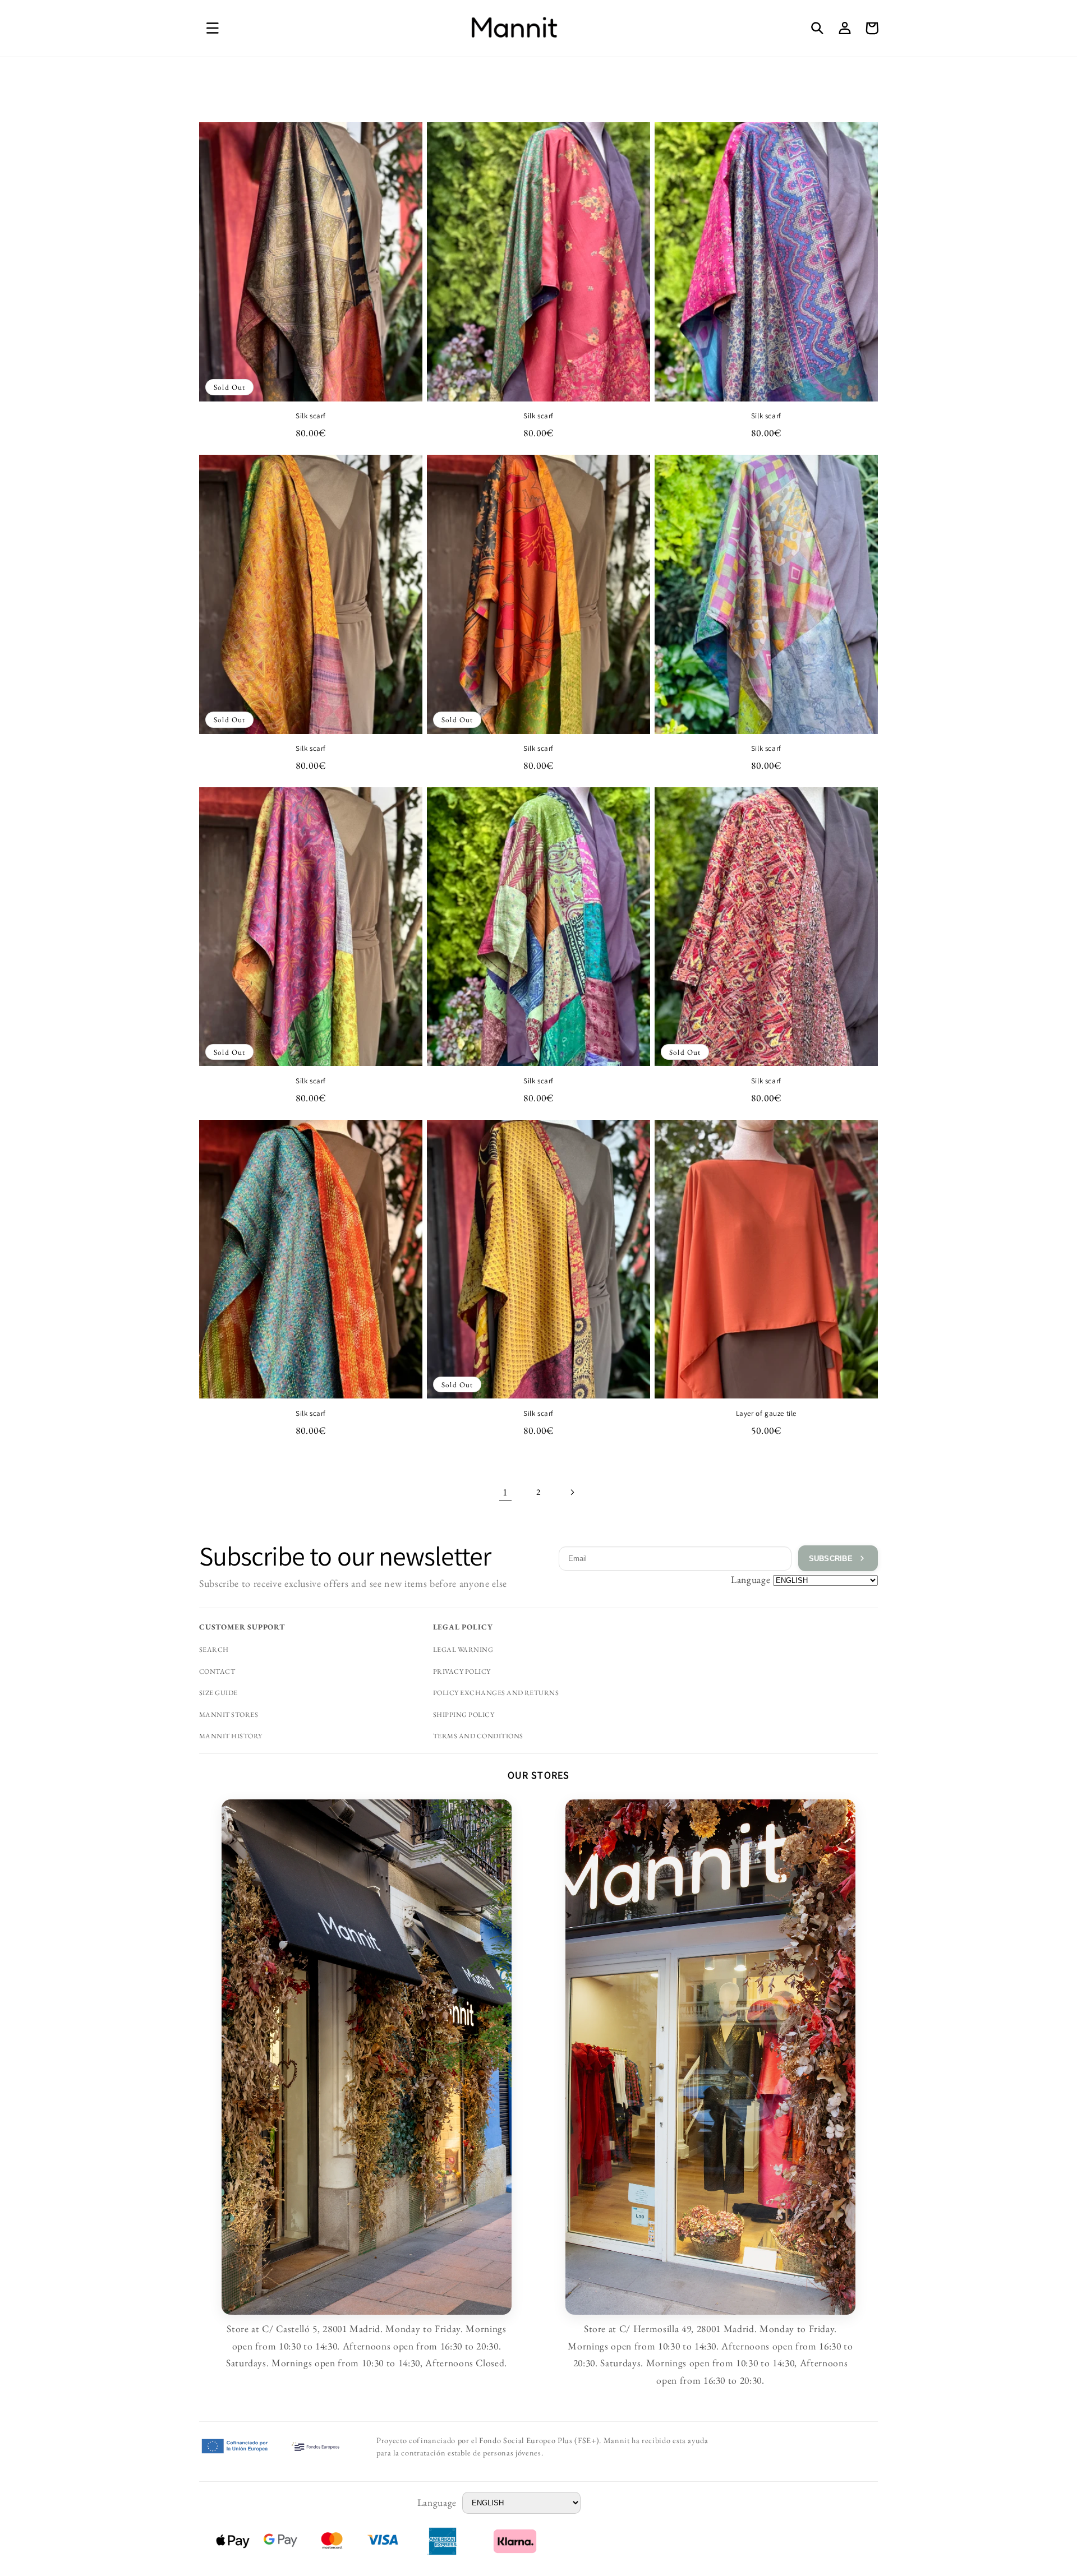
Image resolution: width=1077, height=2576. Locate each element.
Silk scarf (311, 416)
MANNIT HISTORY (231, 1736)
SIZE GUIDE (218, 1693)
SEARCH (214, 1650)
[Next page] (572, 1492)
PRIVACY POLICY (462, 1672)
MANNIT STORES (229, 1715)
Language (751, 1579)
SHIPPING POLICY (464, 1715)
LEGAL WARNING (463, 1650)
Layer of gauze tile (766, 1414)
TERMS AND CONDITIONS (478, 1736)
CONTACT (217, 1672)
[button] (213, 28)
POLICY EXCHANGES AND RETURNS (496, 1693)
